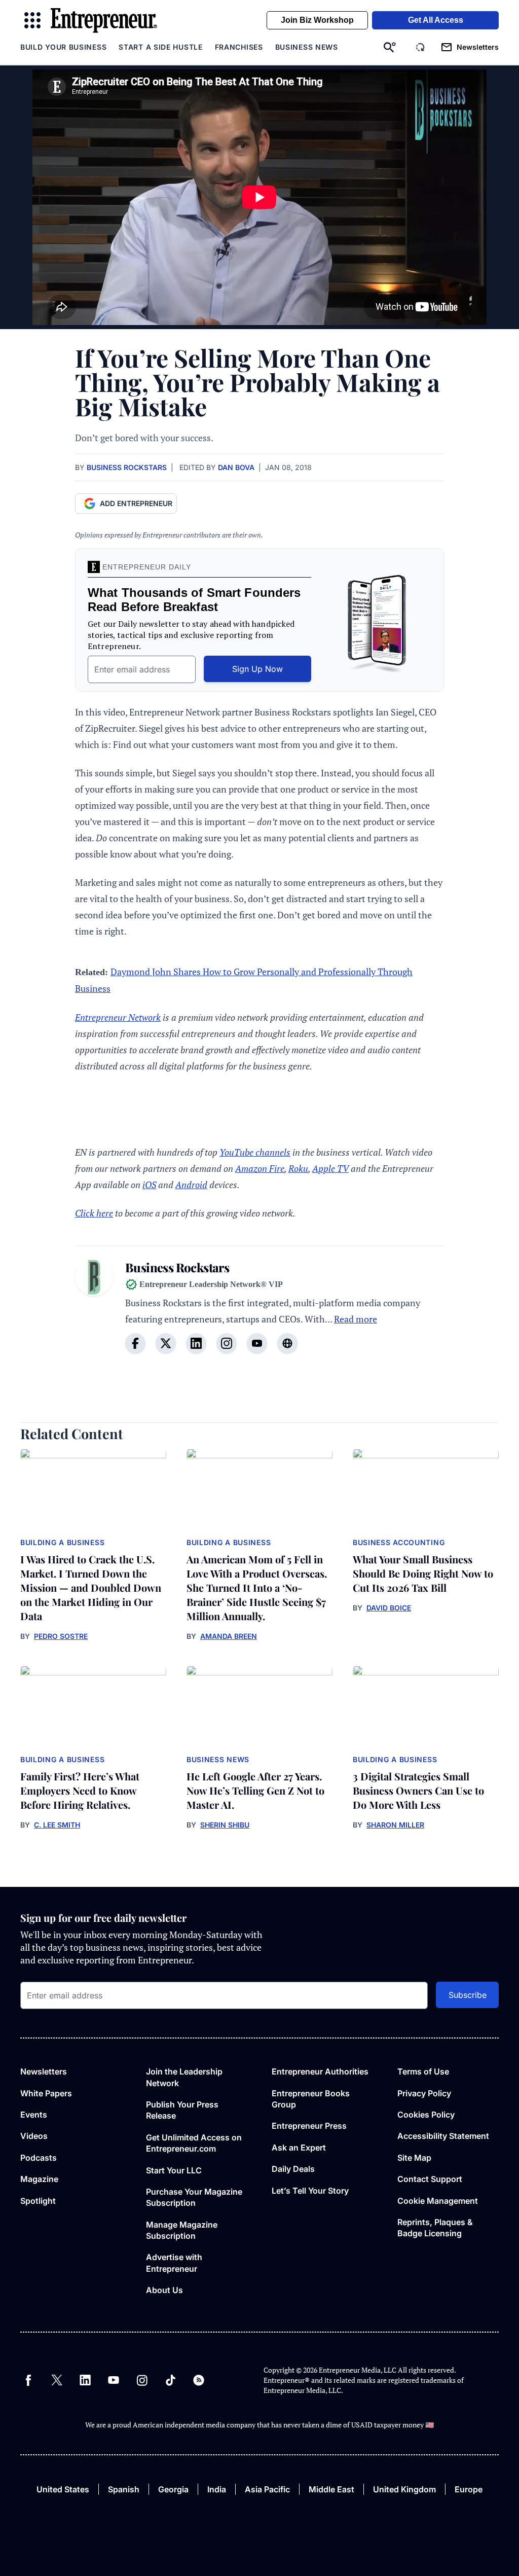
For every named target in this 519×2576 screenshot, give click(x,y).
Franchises (239, 47)
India (217, 2489)
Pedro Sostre (61, 1636)
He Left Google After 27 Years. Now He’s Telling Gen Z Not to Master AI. (255, 1790)
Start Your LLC (174, 2170)
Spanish (124, 2489)
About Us (164, 2290)
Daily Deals (293, 2169)
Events (34, 2115)
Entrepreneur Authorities (320, 2071)
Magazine (39, 2179)
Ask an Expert (299, 2148)
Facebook (28, 2380)
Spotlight (38, 2201)
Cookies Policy (426, 2115)
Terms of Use (423, 2071)
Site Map (414, 2158)
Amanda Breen (229, 1636)
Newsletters (44, 2071)
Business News (307, 47)
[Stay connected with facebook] (135, 1343)
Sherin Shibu (225, 1825)
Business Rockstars (127, 467)
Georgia (173, 2489)
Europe (469, 2489)
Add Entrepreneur (136, 503)
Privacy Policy (424, 2093)
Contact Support (430, 2179)
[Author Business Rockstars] (94, 1312)
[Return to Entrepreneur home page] (104, 21)
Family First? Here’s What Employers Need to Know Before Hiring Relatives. (80, 1790)
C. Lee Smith (57, 1825)
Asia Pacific (267, 2489)
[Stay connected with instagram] (227, 1343)
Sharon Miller (395, 1825)
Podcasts (39, 2158)
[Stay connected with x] (166, 1343)
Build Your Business (63, 47)
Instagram (142, 2380)
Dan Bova (236, 467)
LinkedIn (85, 2380)
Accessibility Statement (443, 2136)
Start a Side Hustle (160, 47)
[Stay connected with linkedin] (196, 1343)
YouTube (114, 2380)
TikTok (170, 2380)
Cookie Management (438, 2201)
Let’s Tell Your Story (310, 2191)
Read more (356, 1319)
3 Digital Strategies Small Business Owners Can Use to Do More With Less (418, 1790)
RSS (199, 2380)
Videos (34, 2136)
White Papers (46, 2093)
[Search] (390, 47)
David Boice (389, 1608)
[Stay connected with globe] (287, 1343)
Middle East (331, 2489)
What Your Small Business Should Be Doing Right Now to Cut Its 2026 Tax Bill (423, 1573)
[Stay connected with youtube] (257, 1343)
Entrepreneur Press (309, 2126)
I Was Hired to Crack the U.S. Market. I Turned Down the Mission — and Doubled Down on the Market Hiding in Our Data (91, 1587)
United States (63, 2489)
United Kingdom (404, 2489)
